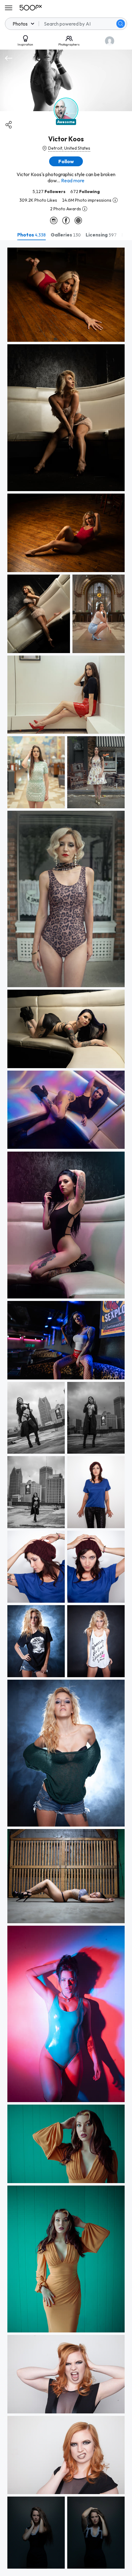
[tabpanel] (66, 1408)
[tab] (31, 235)
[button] (121, 24)
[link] (66, 295)
